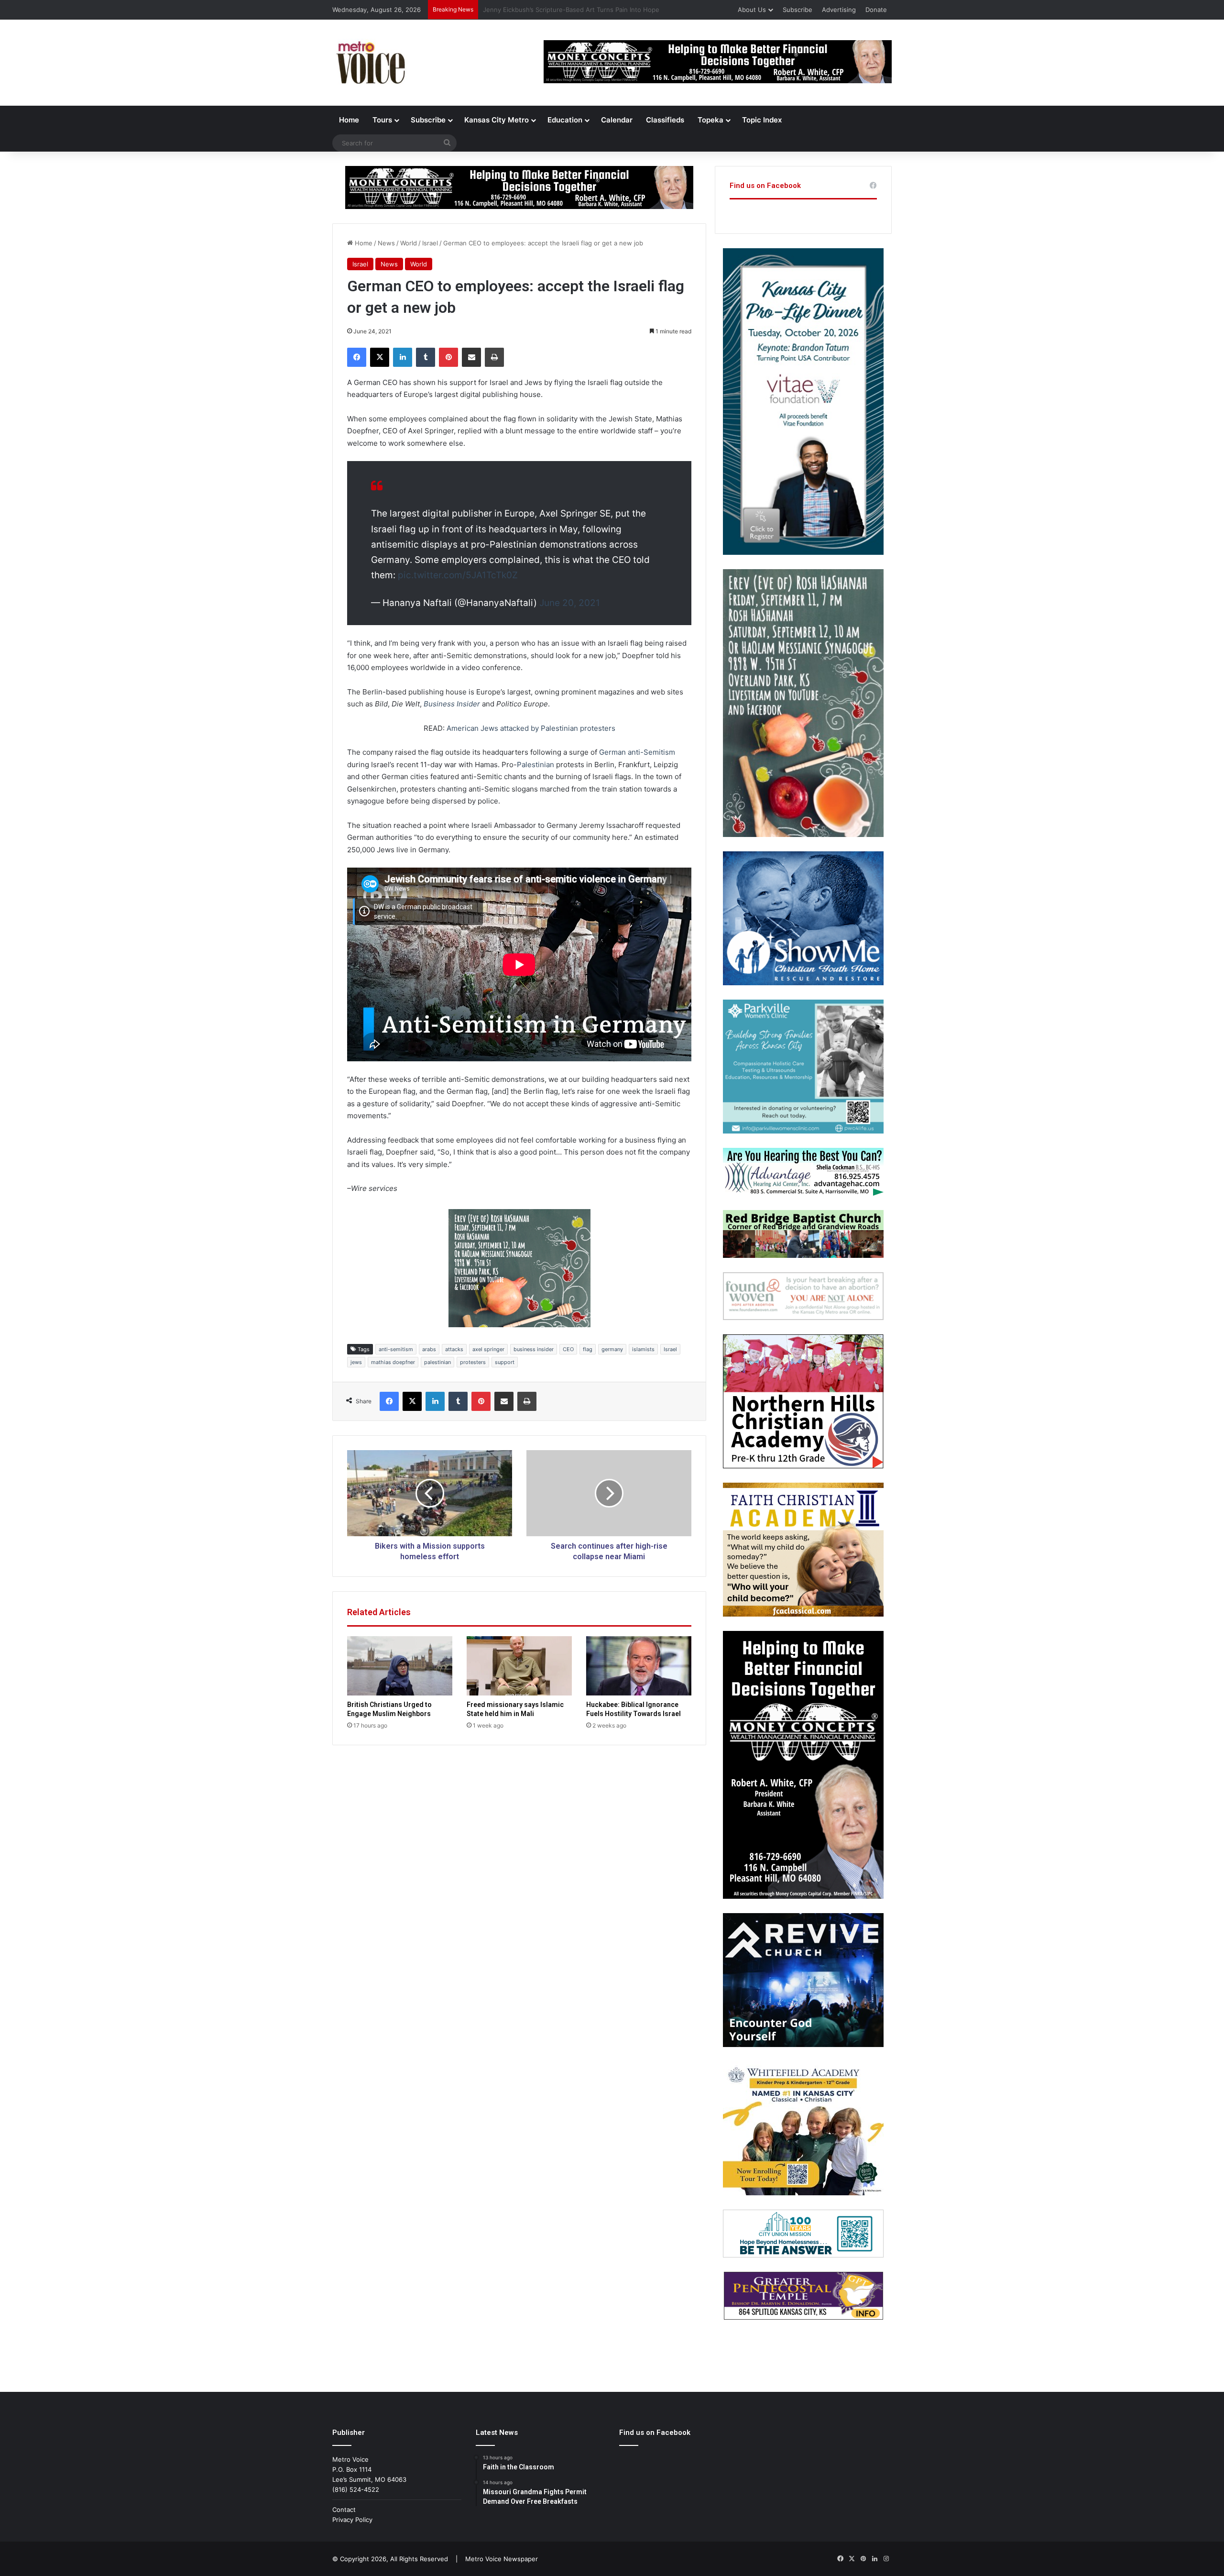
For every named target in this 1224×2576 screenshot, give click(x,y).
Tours (382, 120)
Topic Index (762, 120)
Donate (876, 10)
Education (565, 120)
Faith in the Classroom (516, 10)
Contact (344, 2510)
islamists (643, 1349)
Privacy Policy (352, 2520)
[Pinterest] (448, 357)
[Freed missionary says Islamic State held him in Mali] (519, 1666)
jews (356, 1362)
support (505, 1362)
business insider (534, 1349)
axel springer (488, 1349)
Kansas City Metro (497, 120)
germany (612, 1349)
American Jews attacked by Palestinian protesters (531, 728)
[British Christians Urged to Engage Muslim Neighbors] (400, 1666)
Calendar (617, 120)
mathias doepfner (393, 1362)
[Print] (494, 357)
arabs (429, 1349)
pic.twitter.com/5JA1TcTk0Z (458, 575)
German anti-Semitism (637, 752)
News (386, 243)
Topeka (710, 120)
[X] (380, 357)
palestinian (437, 1362)
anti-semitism (396, 1349)
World (409, 243)
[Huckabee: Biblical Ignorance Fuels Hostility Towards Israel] (639, 1666)
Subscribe (798, 10)
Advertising (839, 10)
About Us (752, 10)
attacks (454, 1349)
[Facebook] (357, 357)
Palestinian (535, 765)
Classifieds (665, 120)
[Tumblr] (426, 357)
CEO (568, 1349)
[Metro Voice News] (370, 63)
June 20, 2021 (570, 603)
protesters (473, 1362)
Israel (430, 243)
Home (349, 120)
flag (588, 1349)
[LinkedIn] (403, 357)
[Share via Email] (471, 357)
